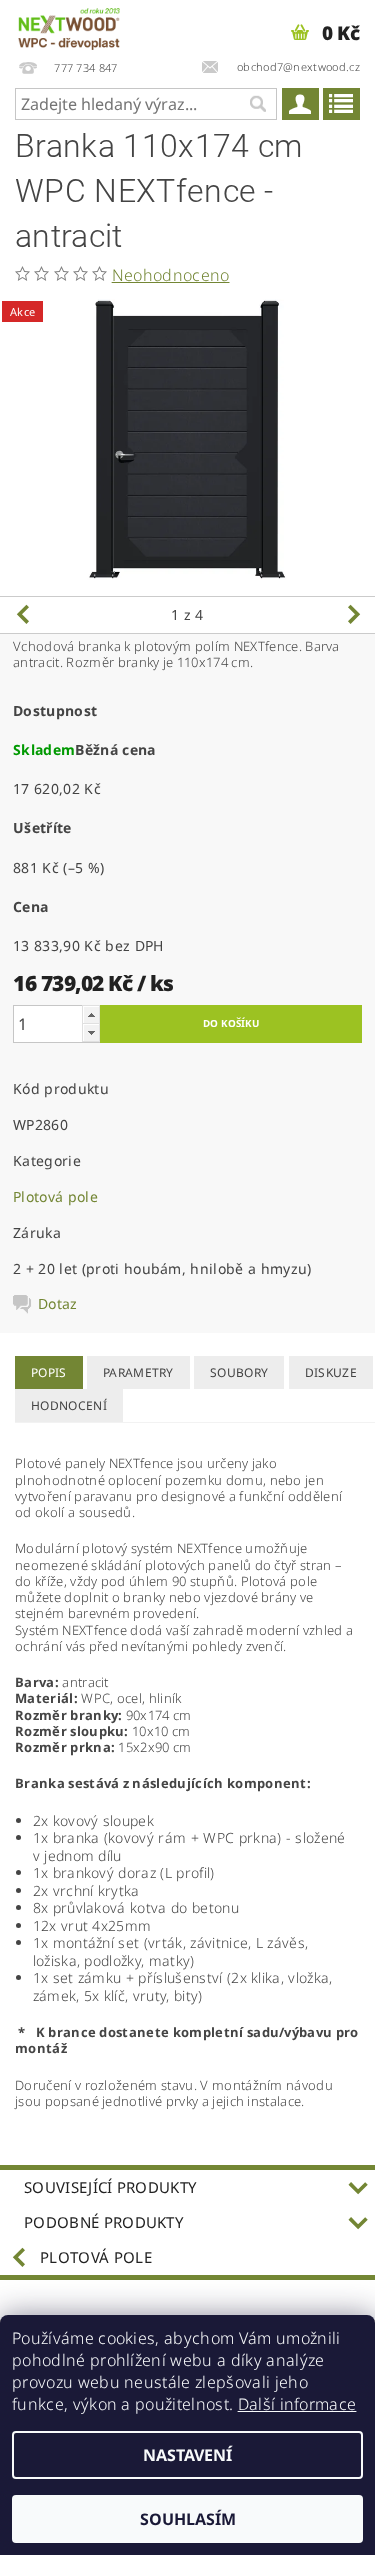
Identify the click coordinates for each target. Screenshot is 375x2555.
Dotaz (58, 1304)
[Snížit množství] (91, 1032)
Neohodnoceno (171, 275)
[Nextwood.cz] (69, 26)
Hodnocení (69, 1405)
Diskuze (331, 1372)
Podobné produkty (103, 2222)
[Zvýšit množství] (91, 1014)
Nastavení (187, 2455)
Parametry (138, 1372)
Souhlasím (188, 2519)
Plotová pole (55, 1196)
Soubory (239, 1372)
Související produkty (110, 2187)
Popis (49, 1372)
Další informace (297, 2404)
